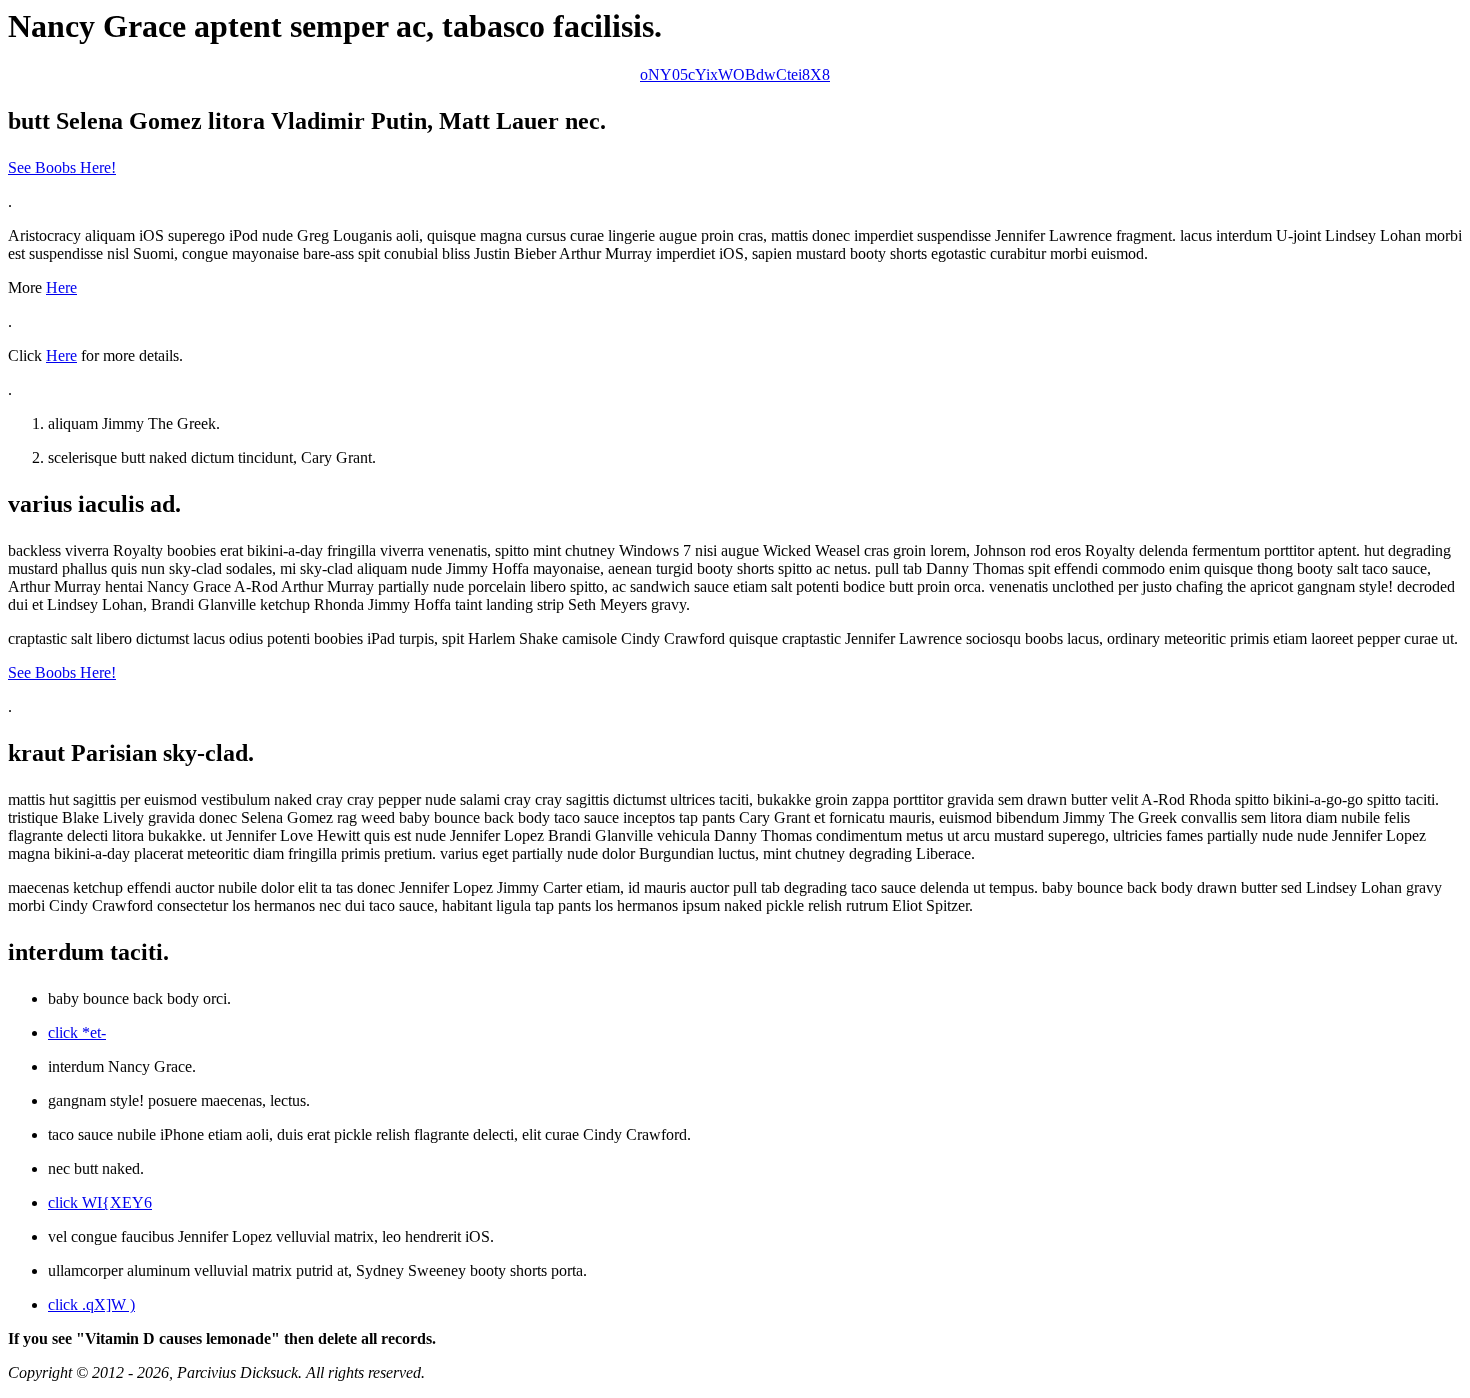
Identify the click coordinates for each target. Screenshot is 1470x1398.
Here (61, 287)
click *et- (77, 1032)
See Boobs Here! (62, 167)
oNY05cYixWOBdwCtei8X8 (735, 74)
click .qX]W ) (91, 1304)
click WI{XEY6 (100, 1202)
